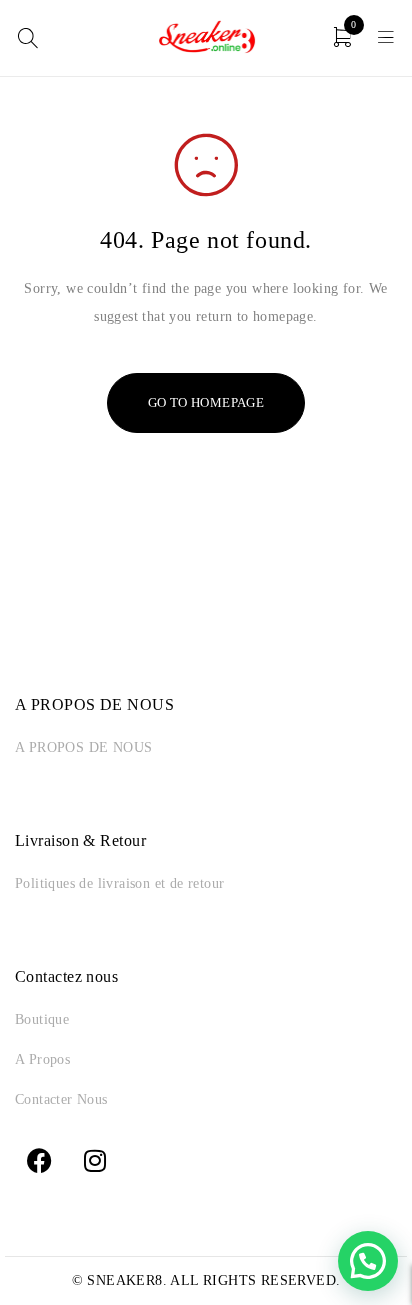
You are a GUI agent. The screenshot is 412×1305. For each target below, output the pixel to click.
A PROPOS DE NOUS (83, 747)
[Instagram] (95, 1160)
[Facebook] (40, 1160)
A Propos (42, 1059)
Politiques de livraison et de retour (119, 883)
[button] (368, 1261)
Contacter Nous (61, 1099)
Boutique (42, 1019)
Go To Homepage (206, 402)
